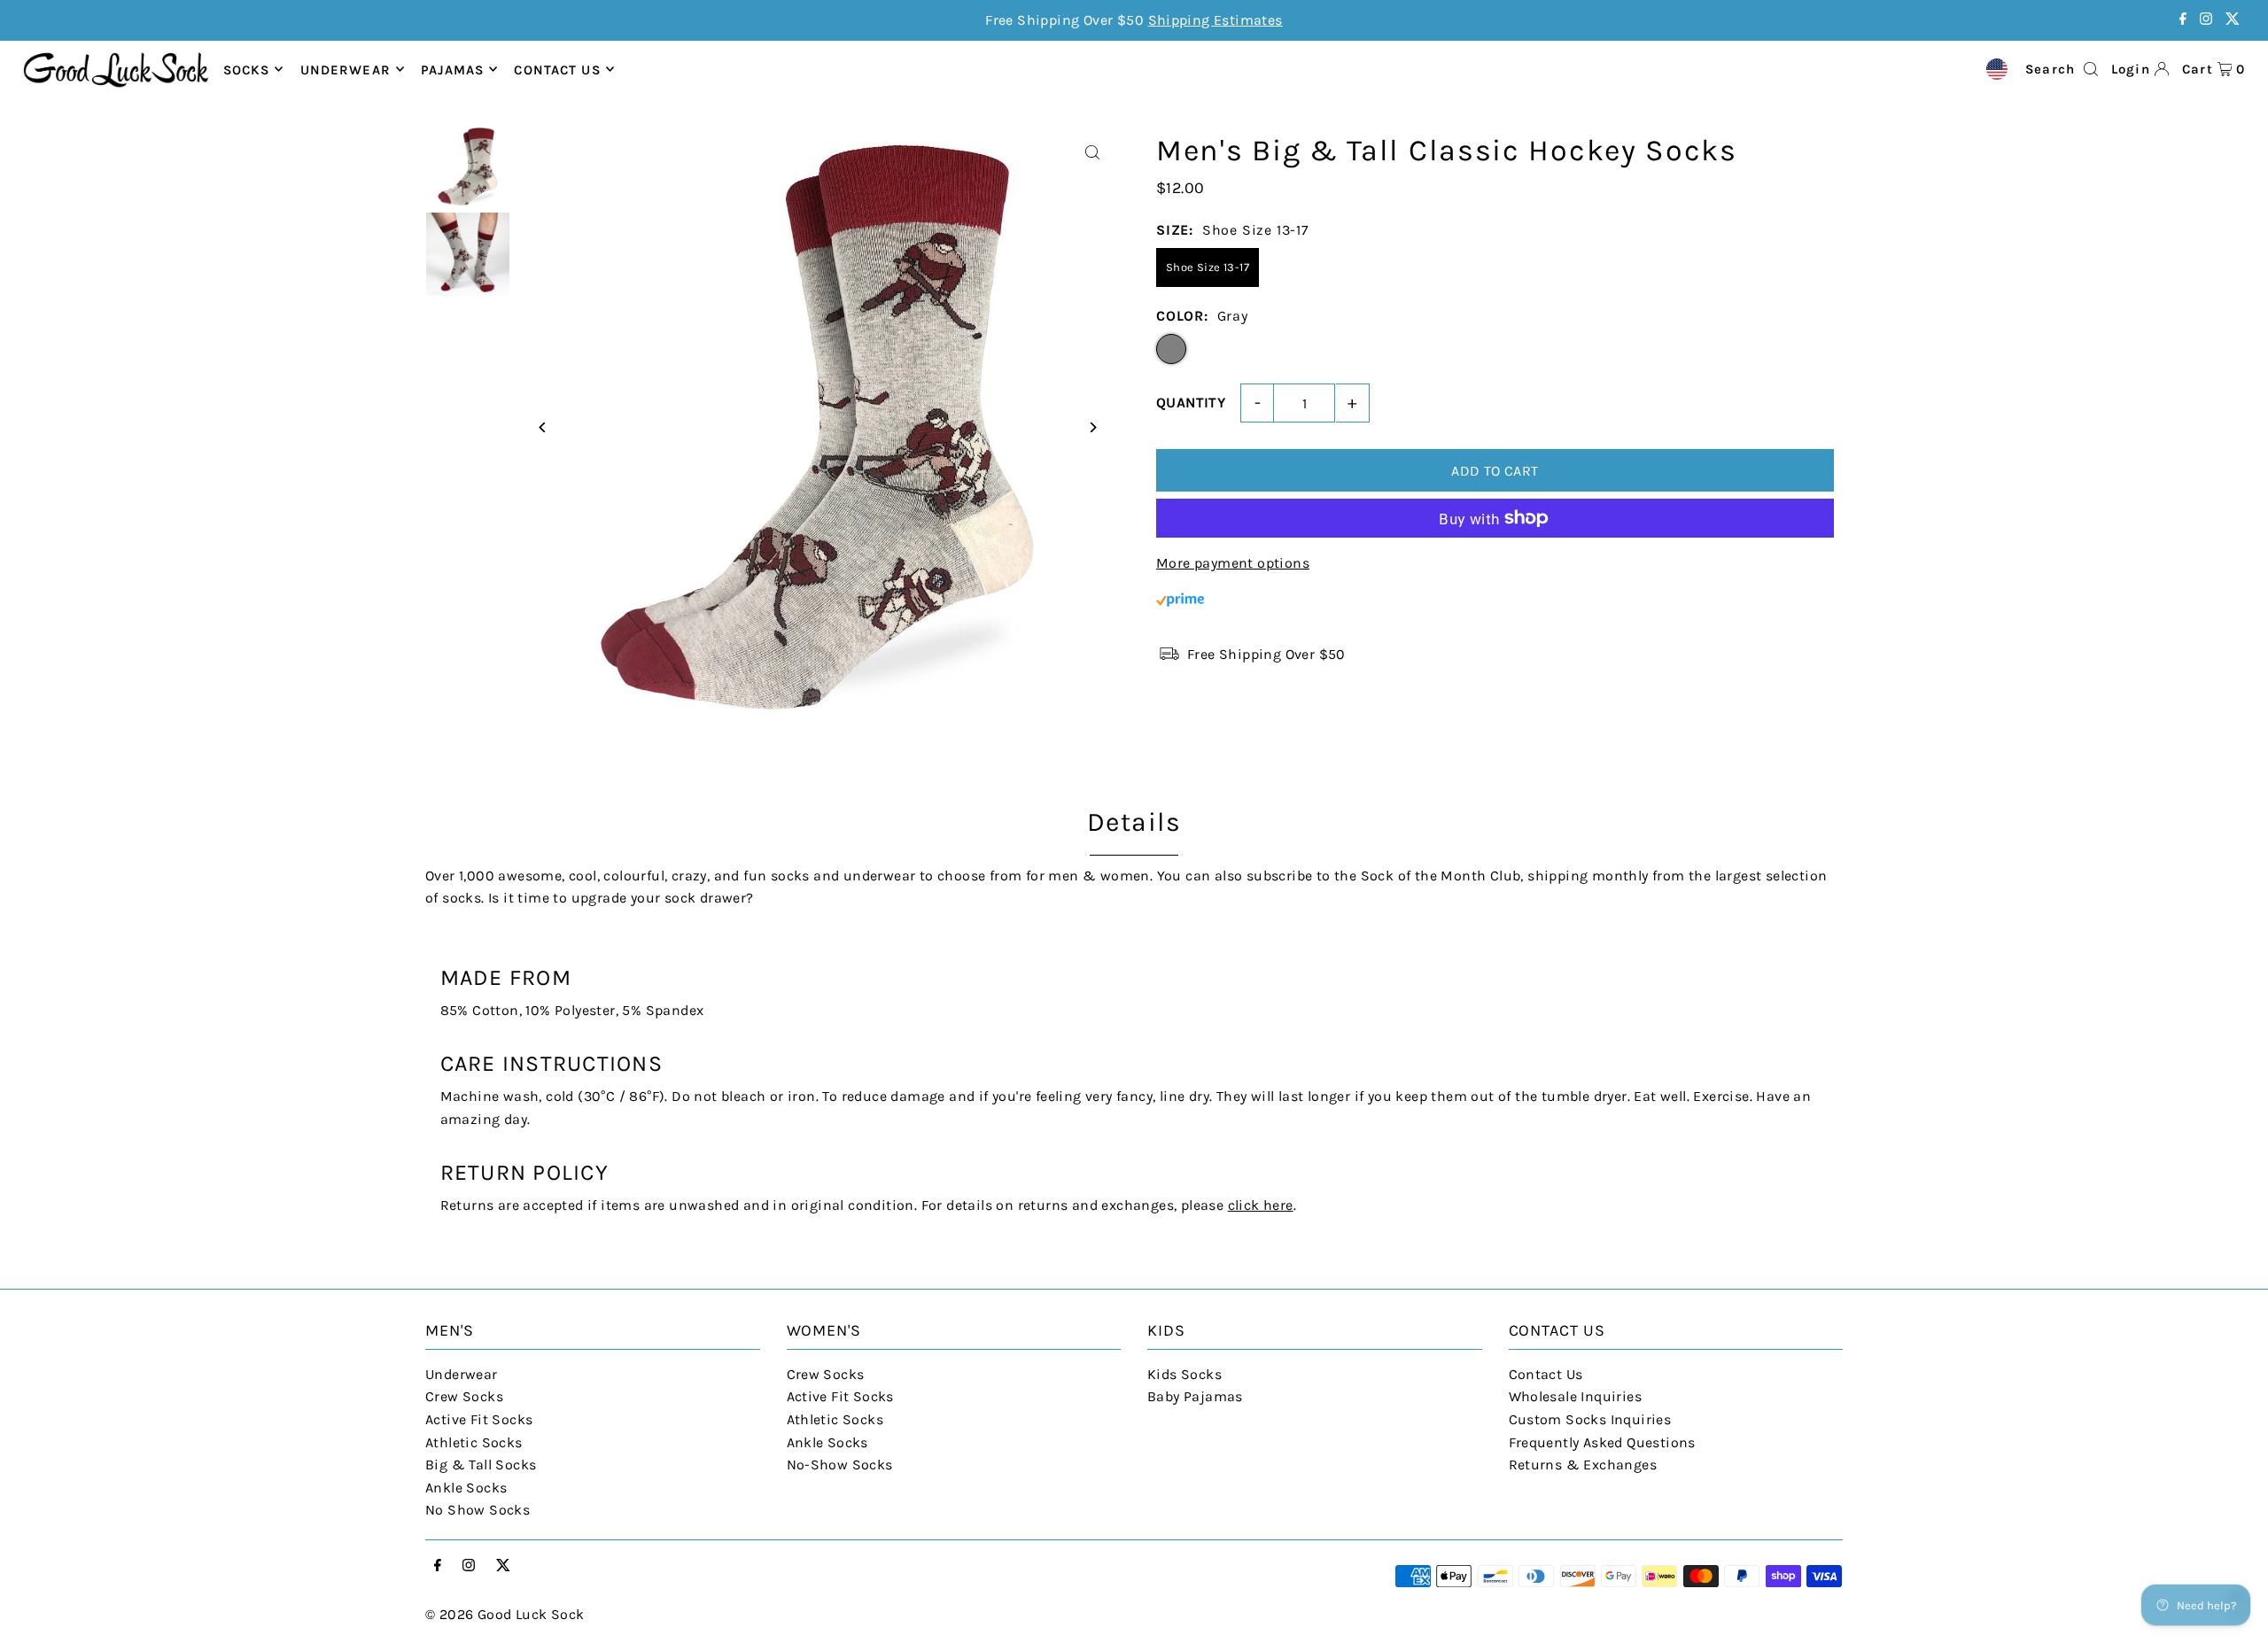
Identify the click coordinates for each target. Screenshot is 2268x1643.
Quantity (1191, 403)
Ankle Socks (466, 1488)
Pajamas (452, 69)
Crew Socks (464, 1396)
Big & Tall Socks (481, 1465)
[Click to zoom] (1092, 153)
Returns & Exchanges (1583, 1465)
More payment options (1233, 563)
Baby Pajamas (1195, 1396)
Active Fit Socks (479, 1419)
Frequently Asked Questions (1602, 1442)
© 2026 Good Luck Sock (505, 1614)
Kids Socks (1184, 1374)
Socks (247, 69)
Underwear (346, 69)
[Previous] (543, 427)
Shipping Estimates (1216, 20)
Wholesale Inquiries (1576, 1396)
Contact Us (1546, 1374)
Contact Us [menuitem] (557, 69)
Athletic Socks (474, 1442)
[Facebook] (2183, 20)
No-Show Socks (840, 1465)
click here (1261, 1205)
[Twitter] (2233, 20)
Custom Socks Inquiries (1590, 1419)
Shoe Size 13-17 (1208, 267)
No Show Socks (478, 1510)
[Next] (1092, 427)
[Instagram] (2206, 20)
